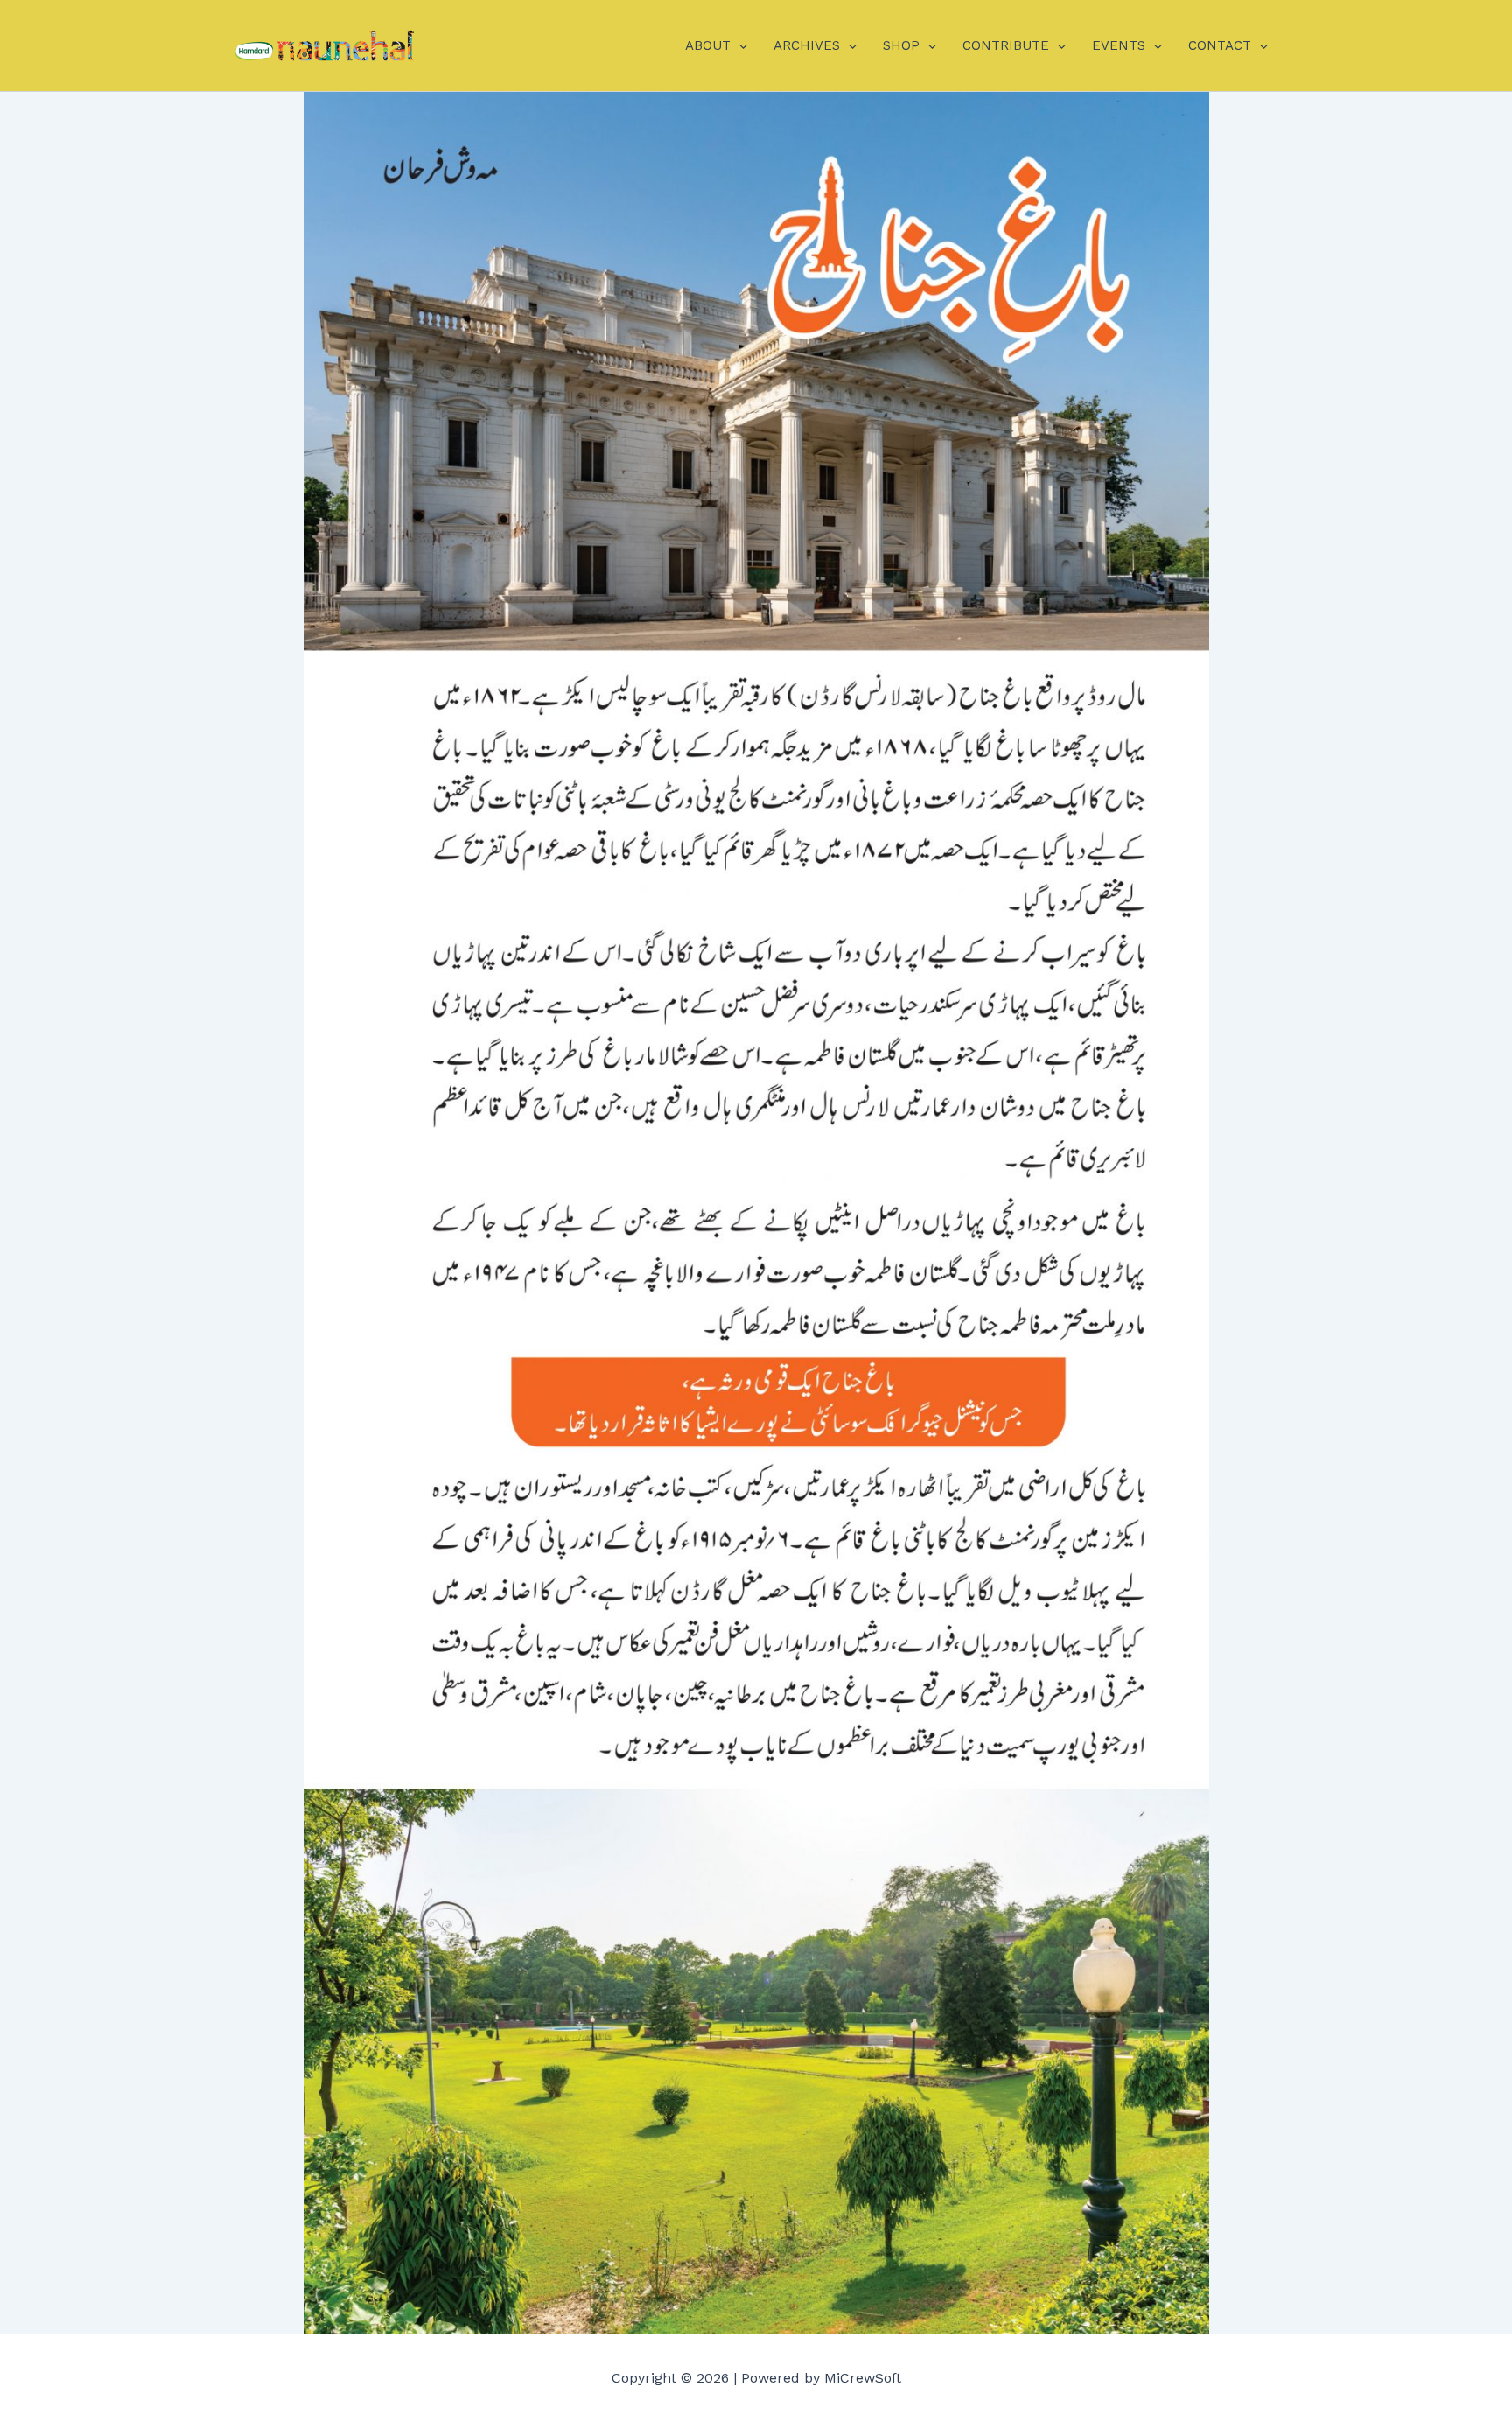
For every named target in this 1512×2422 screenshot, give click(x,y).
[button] (739, 45)
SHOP (901, 45)
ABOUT (708, 45)
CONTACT (1220, 45)
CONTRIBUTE (1006, 45)
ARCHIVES (807, 45)
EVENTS (1119, 45)
